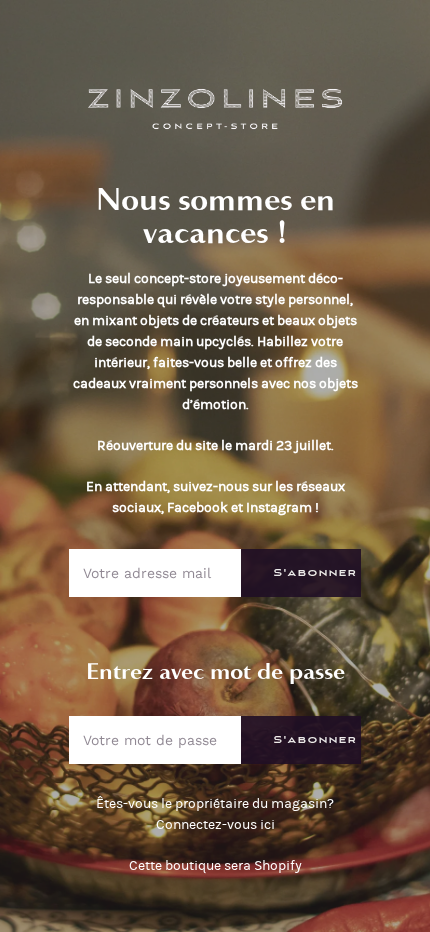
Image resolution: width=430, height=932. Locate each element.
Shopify (278, 866)
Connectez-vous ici (215, 825)
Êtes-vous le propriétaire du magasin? (215, 814)
